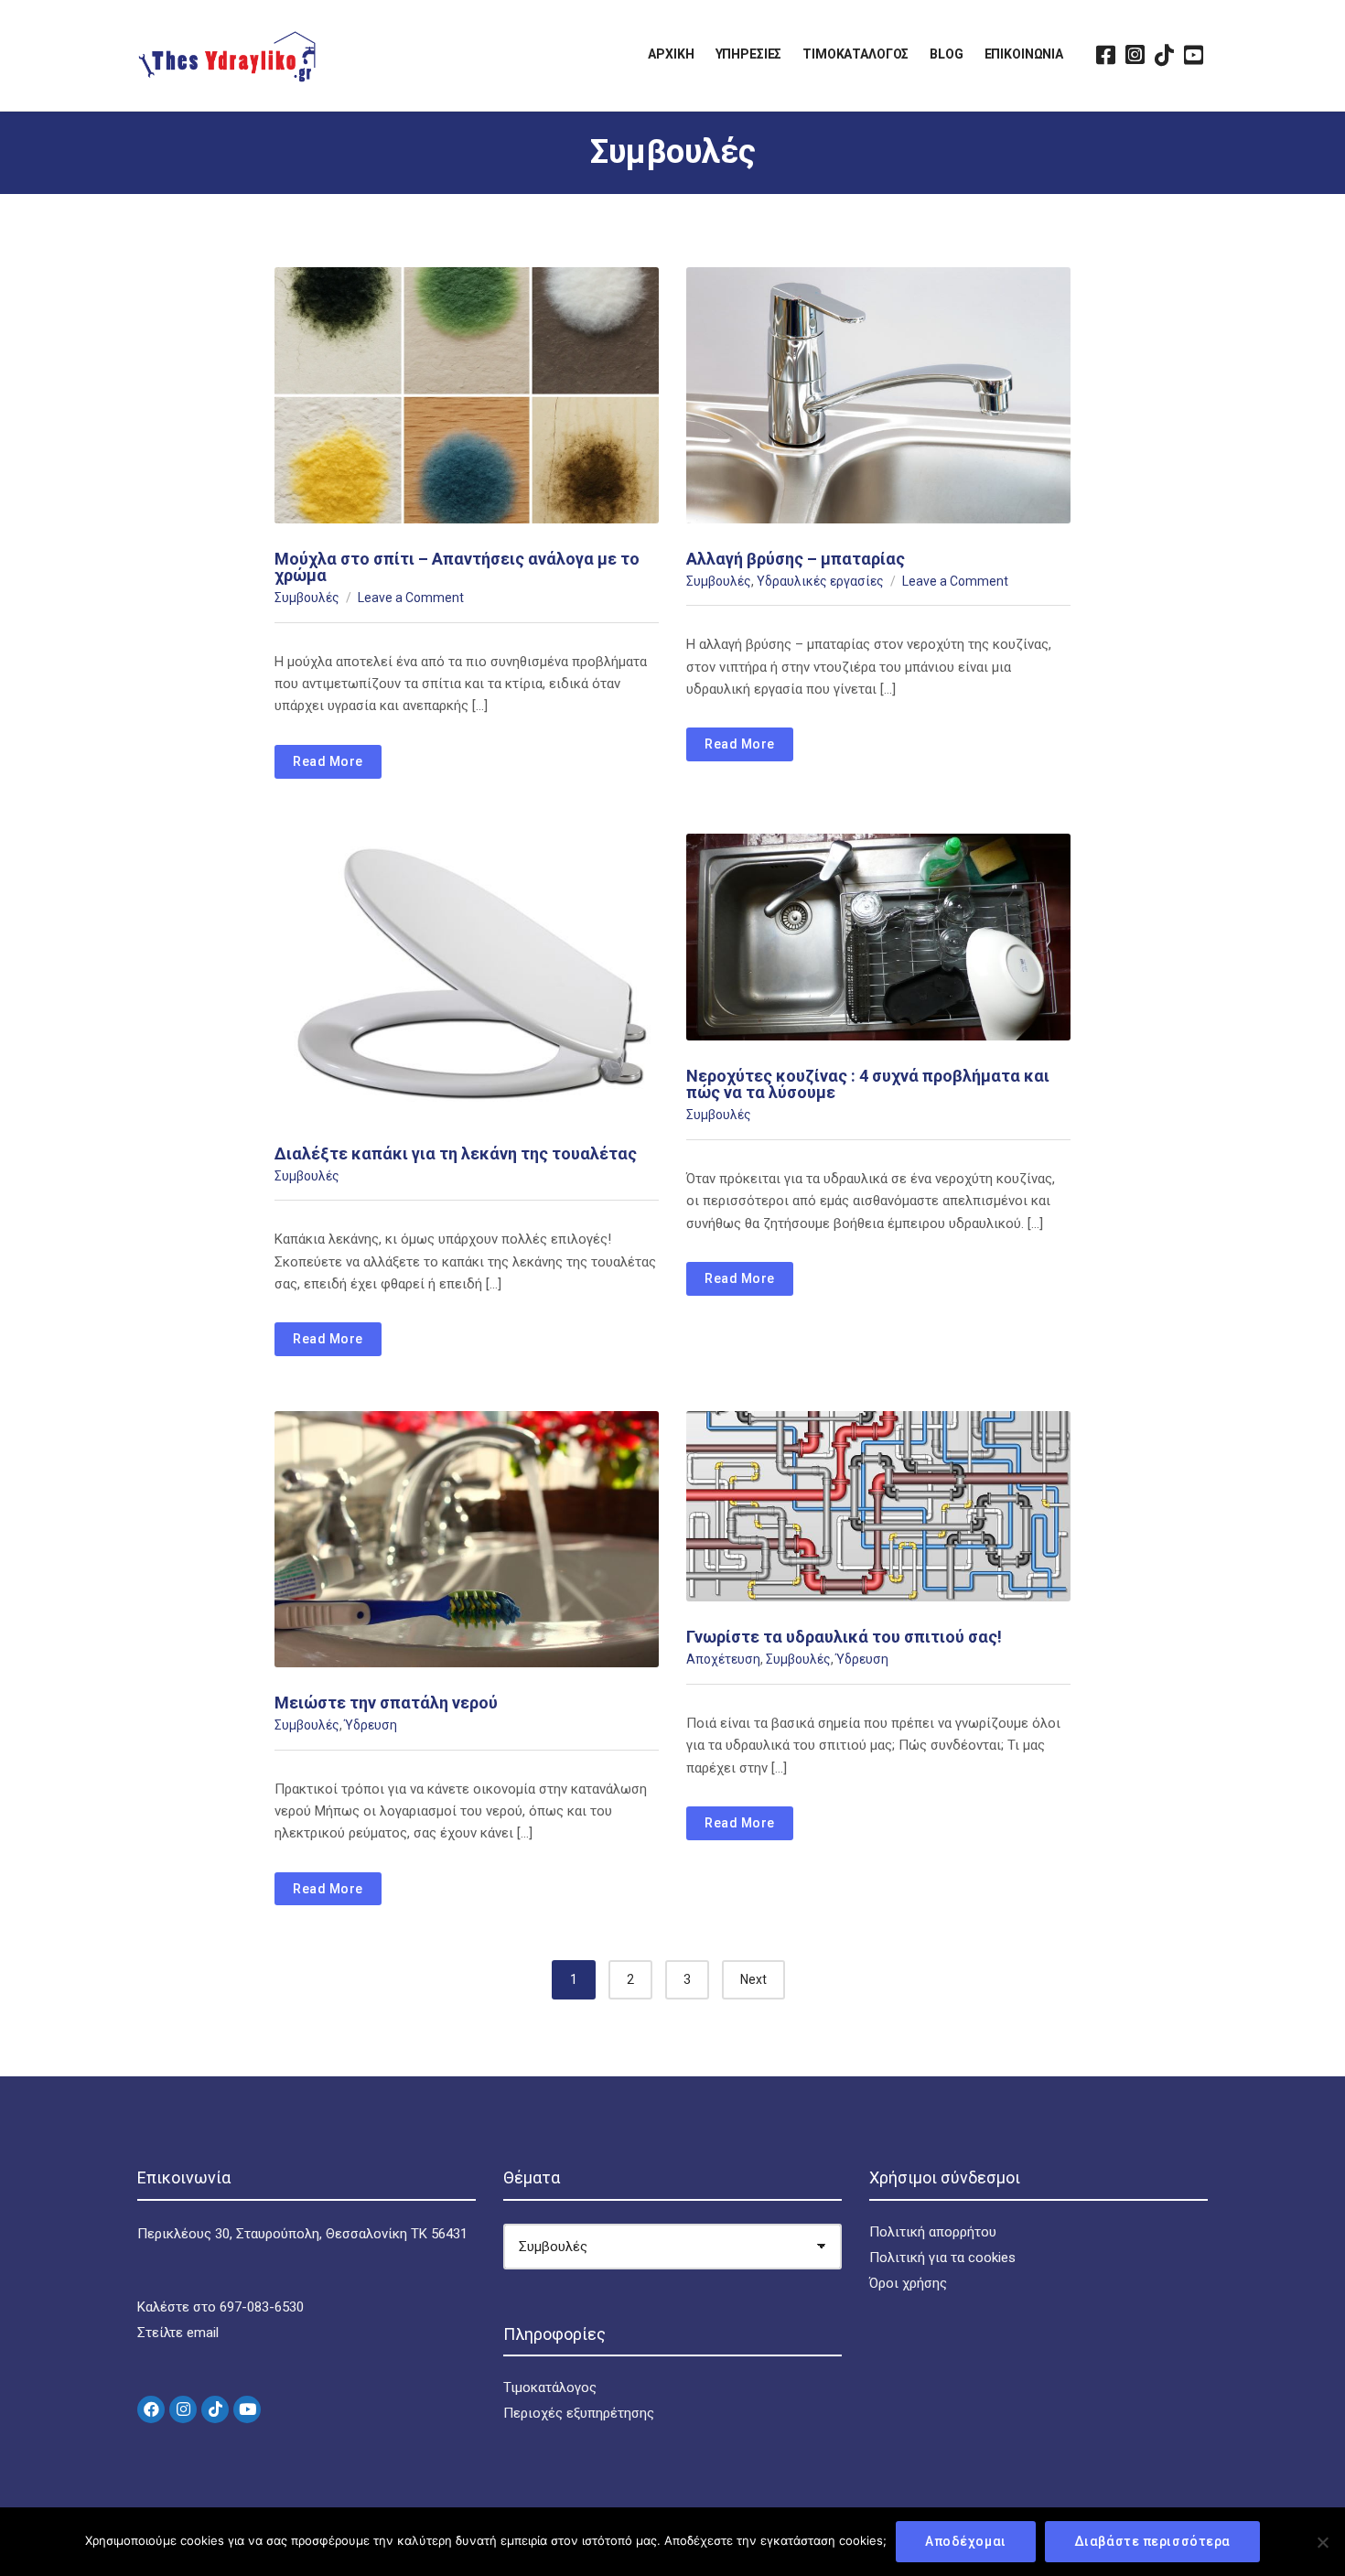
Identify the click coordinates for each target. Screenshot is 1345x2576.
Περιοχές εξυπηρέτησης (579, 2413)
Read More (328, 761)
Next (753, 1979)
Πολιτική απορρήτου (933, 2232)
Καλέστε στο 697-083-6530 (221, 2307)
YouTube (1193, 55)
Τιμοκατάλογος (855, 54)
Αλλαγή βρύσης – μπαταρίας (796, 559)
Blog (946, 54)
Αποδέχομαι (966, 2541)
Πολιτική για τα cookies (942, 2258)
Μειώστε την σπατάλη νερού (386, 1703)
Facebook (1105, 55)
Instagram (1135, 55)
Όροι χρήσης (908, 2283)
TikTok (1164, 55)
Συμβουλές (307, 598)
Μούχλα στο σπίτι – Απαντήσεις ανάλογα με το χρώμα (457, 567)
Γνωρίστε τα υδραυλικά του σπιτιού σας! (844, 1637)
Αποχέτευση (723, 1659)
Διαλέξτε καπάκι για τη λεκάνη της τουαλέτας (456, 1153)
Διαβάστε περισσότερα (1152, 2541)
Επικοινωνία (1024, 54)
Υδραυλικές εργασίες (820, 581)
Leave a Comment (411, 598)
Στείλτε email (178, 2333)
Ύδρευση (371, 1725)
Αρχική (671, 54)
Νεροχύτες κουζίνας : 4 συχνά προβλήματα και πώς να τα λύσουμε (868, 1084)
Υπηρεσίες (749, 54)
